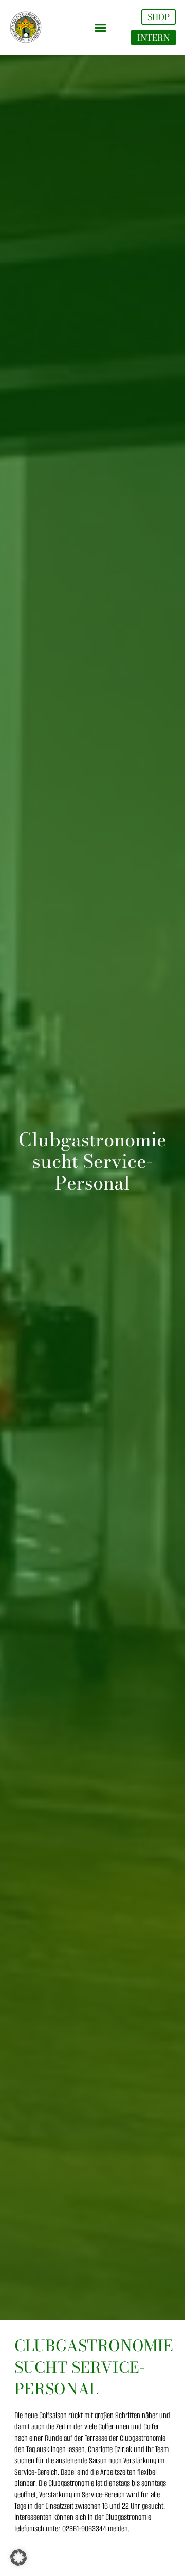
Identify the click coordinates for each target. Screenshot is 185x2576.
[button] (101, 27)
